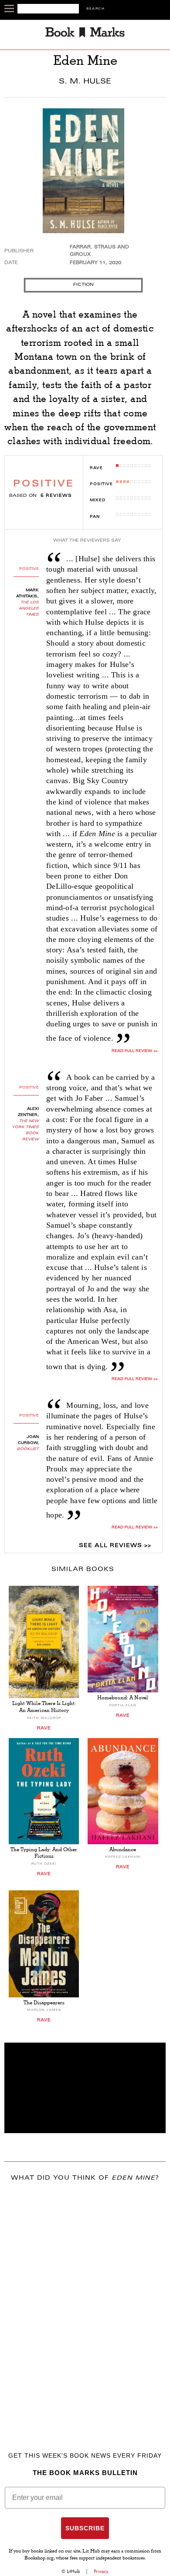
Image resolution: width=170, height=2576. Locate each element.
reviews (56, 496)
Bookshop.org (39, 2559)
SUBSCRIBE (85, 2528)
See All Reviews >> (115, 1546)
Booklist (28, 1449)
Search (95, 9)
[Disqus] (85, 2304)
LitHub (73, 2571)
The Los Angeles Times (29, 609)
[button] (85, 2088)
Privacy (101, 2571)
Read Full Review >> (134, 1051)
